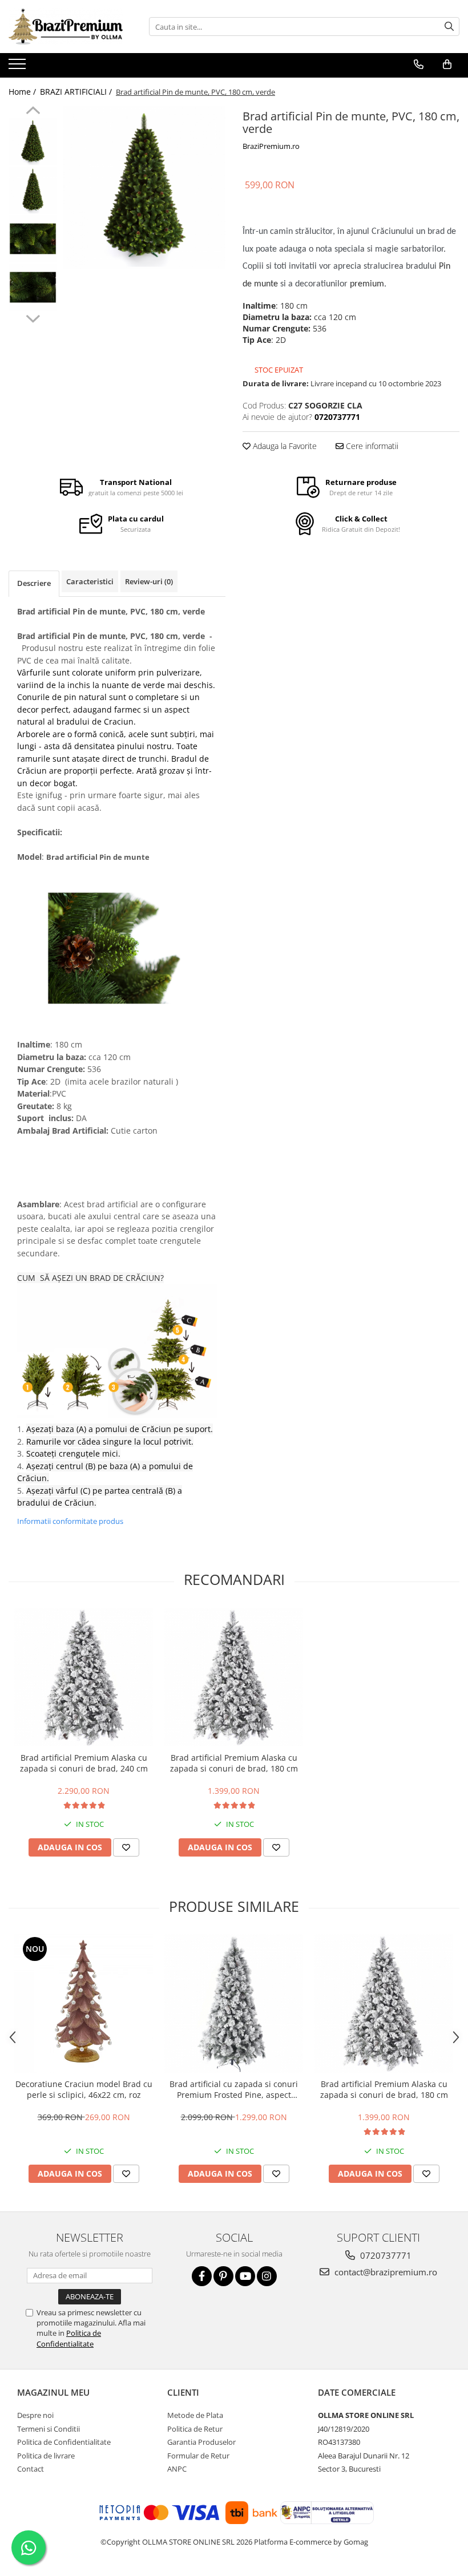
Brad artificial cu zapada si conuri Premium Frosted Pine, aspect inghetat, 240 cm (234, 2089)
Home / (23, 92)
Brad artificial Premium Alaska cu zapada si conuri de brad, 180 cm (234, 1763)
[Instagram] (267, 2276)
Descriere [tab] (34, 583)
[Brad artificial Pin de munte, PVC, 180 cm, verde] (144, 187)
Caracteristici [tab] (90, 581)
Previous (33, 112)
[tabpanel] (144, 187)
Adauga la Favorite (284, 446)
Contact (31, 2469)
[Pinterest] (223, 2276)
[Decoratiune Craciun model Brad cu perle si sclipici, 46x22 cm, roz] (84, 2003)
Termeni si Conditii (49, 2429)
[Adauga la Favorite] (126, 1847)
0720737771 (385, 2255)
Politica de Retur (195, 2429)
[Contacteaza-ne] (419, 64)
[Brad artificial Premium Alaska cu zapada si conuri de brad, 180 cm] (234, 1677)
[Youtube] (245, 2276)
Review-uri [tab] (149, 581)
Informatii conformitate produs (70, 1521)
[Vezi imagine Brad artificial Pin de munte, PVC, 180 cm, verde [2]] (33, 239)
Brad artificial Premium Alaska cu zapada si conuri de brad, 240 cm (84, 1763)
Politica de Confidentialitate (69, 2338)
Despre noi (35, 2415)
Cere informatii (371, 446)
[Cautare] (449, 27)
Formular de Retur (198, 2456)
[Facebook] (202, 2276)
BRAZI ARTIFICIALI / (77, 92)
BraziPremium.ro (271, 146)
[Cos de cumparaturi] (447, 64)
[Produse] (19, 67)
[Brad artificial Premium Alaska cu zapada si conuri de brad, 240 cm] (84, 1677)
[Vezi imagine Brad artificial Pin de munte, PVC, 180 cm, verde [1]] (33, 190)
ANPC (177, 2469)
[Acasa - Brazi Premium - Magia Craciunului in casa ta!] (66, 27)
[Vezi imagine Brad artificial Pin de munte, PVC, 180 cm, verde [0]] (33, 142)
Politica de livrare (46, 2456)
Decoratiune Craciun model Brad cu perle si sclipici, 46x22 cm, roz (84, 2089)
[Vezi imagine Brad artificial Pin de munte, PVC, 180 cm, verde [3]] (33, 287)
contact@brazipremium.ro (385, 2272)
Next (33, 317)
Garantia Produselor (201, 2442)
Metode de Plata (195, 2415)
